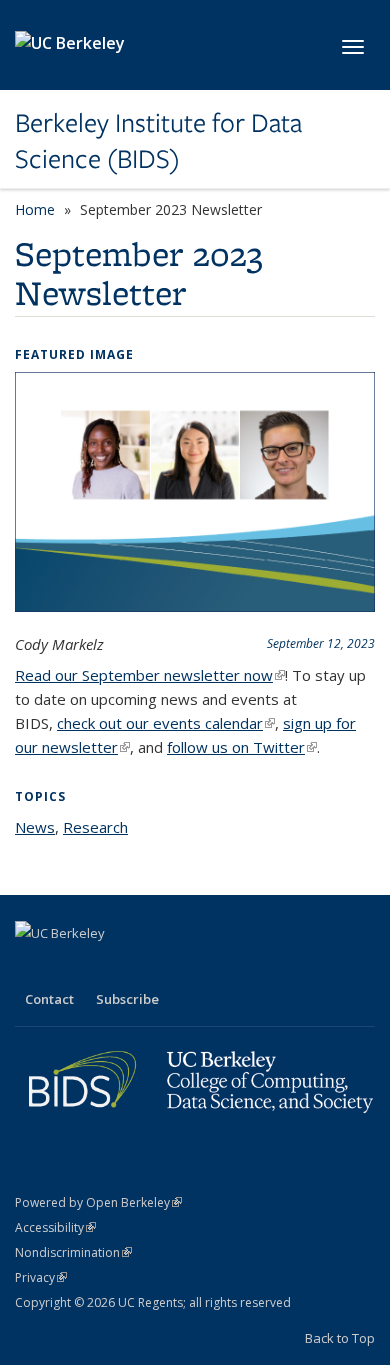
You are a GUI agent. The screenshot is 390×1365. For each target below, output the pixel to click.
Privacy (41, 1277)
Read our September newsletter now (150, 675)
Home (35, 209)
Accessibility (55, 1227)
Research (95, 827)
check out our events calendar (166, 723)
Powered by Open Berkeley (98, 1202)
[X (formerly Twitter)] (33, 967)
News (35, 827)
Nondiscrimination (73, 1252)
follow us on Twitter (242, 747)
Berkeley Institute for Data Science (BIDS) (158, 141)
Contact (49, 999)
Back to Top (340, 1338)
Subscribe (127, 999)
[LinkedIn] (72, 967)
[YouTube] (111, 967)
